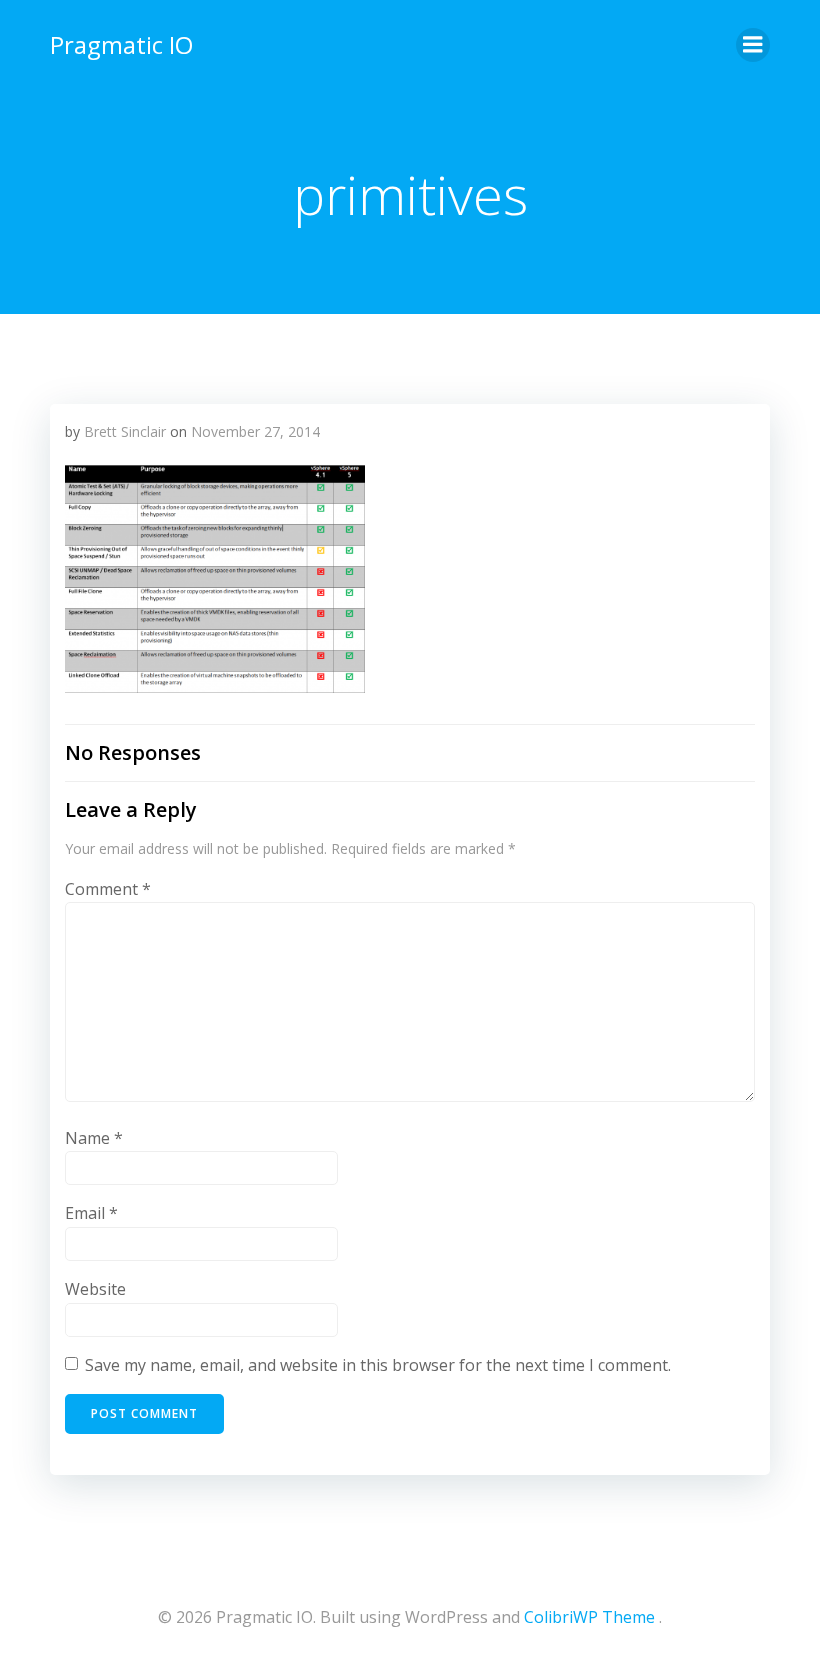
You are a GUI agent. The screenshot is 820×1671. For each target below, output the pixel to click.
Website (95, 1289)
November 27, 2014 (255, 431)
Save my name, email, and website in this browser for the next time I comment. (378, 1365)
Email (91, 1213)
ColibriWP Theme (589, 1617)
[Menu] (753, 45)
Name (94, 1138)
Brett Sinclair (125, 431)
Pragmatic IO (121, 44)
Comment (108, 889)
